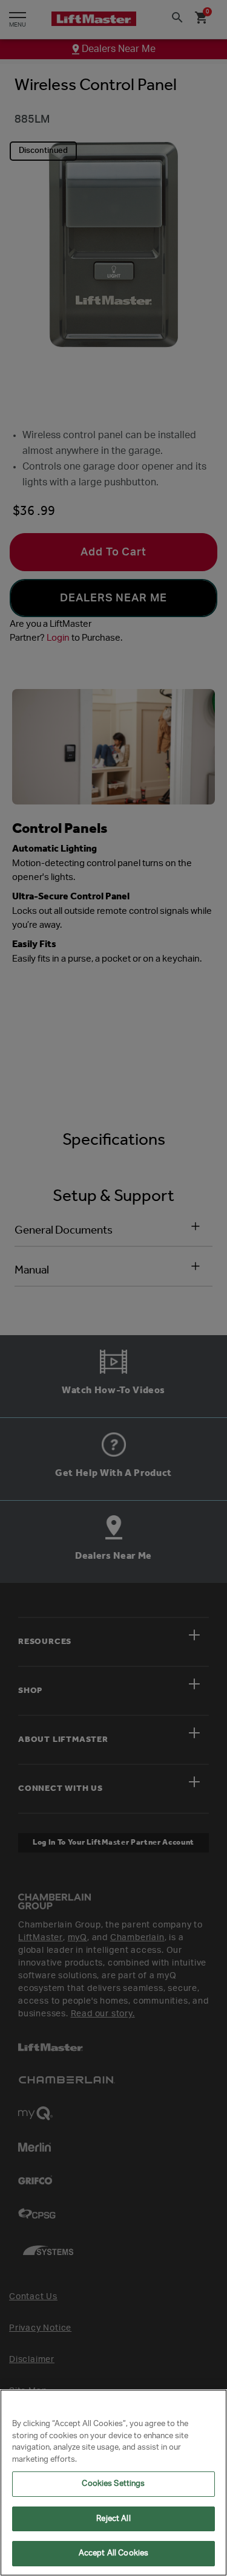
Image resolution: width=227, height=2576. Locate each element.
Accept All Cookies (113, 2553)
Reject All (113, 2519)
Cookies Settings (113, 2484)
